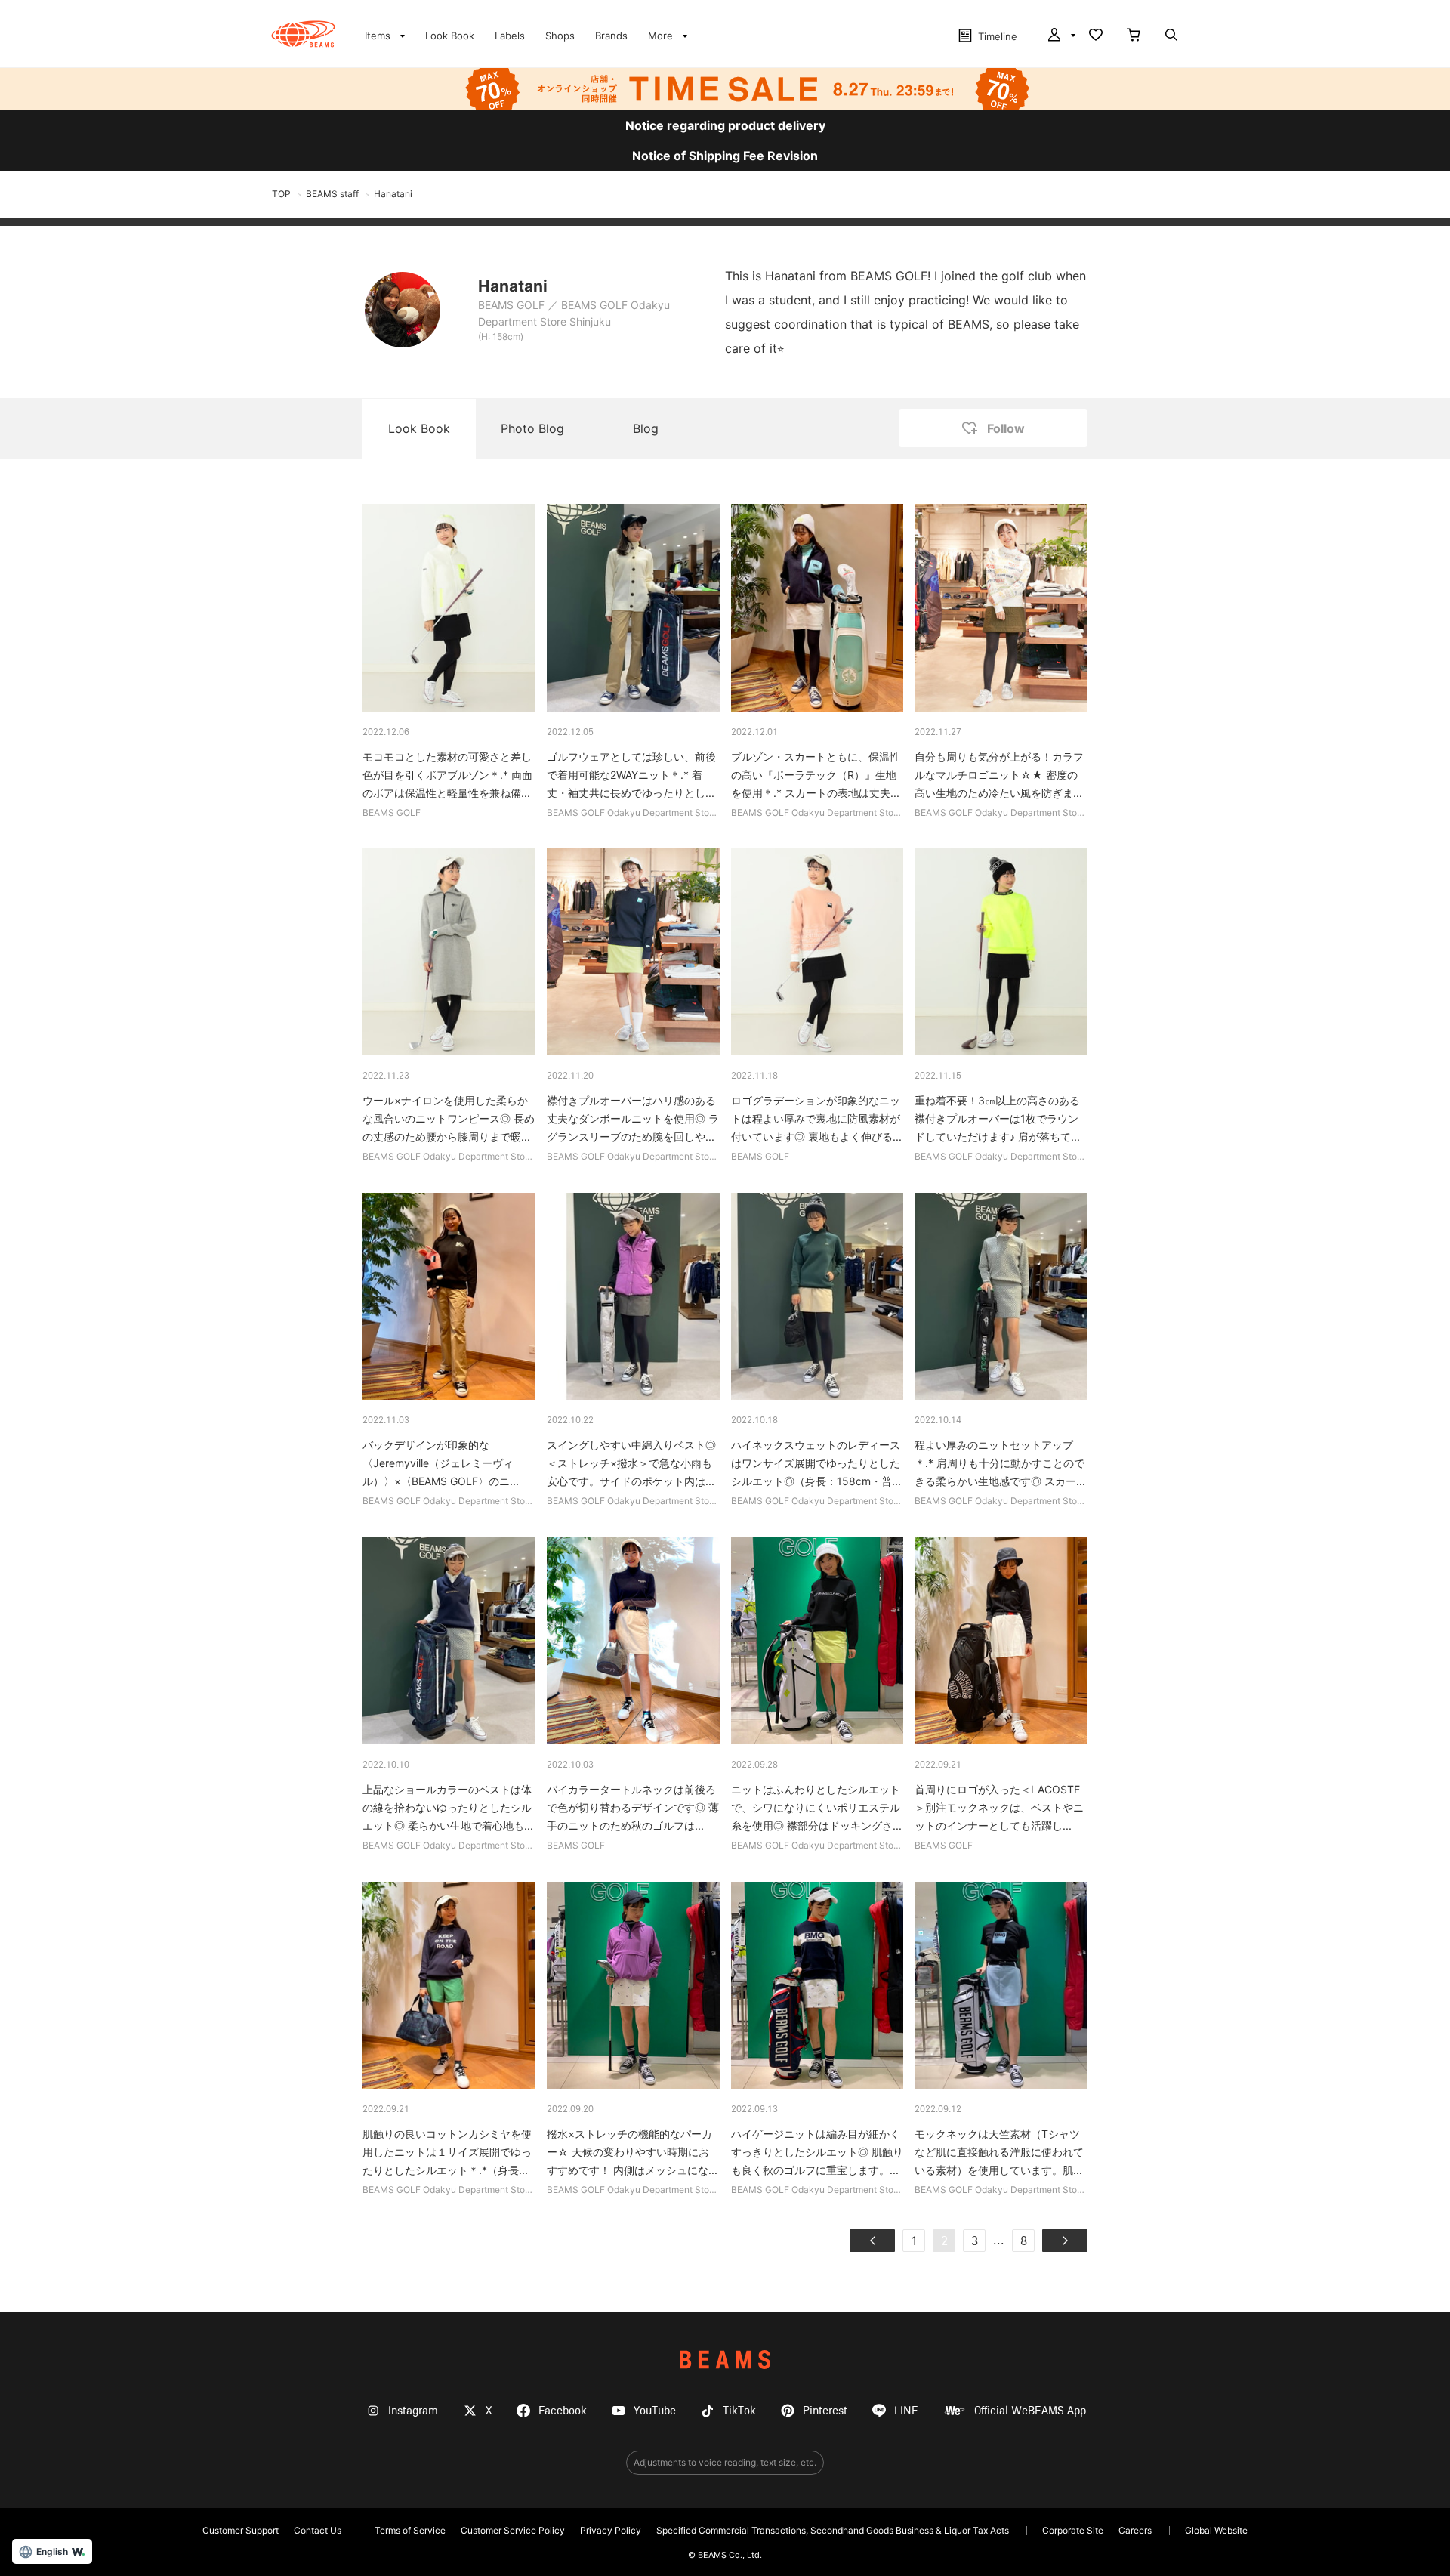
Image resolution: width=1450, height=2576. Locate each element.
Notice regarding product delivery (725, 125)
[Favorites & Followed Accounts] (1096, 36)
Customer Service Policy (513, 2530)
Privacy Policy (611, 2530)
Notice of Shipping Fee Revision (725, 156)
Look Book (450, 36)
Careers (1135, 2530)
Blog (646, 428)
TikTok (739, 2411)
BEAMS (725, 2360)
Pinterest (825, 2411)
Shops (560, 36)
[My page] (1060, 36)
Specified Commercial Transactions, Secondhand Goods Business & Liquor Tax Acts (833, 2530)
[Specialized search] (1171, 36)
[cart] (1134, 36)
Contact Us (318, 2530)
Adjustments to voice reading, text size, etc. (725, 2462)
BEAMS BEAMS (303, 34)
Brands (611, 36)
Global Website (1216, 2530)
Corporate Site (1073, 2530)
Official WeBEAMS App (1030, 2411)
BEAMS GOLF (511, 305)
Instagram (413, 2411)
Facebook (563, 2411)
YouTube (655, 2411)
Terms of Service (410, 2530)
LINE (906, 2411)
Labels (510, 36)
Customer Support (241, 2530)
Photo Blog (532, 428)
